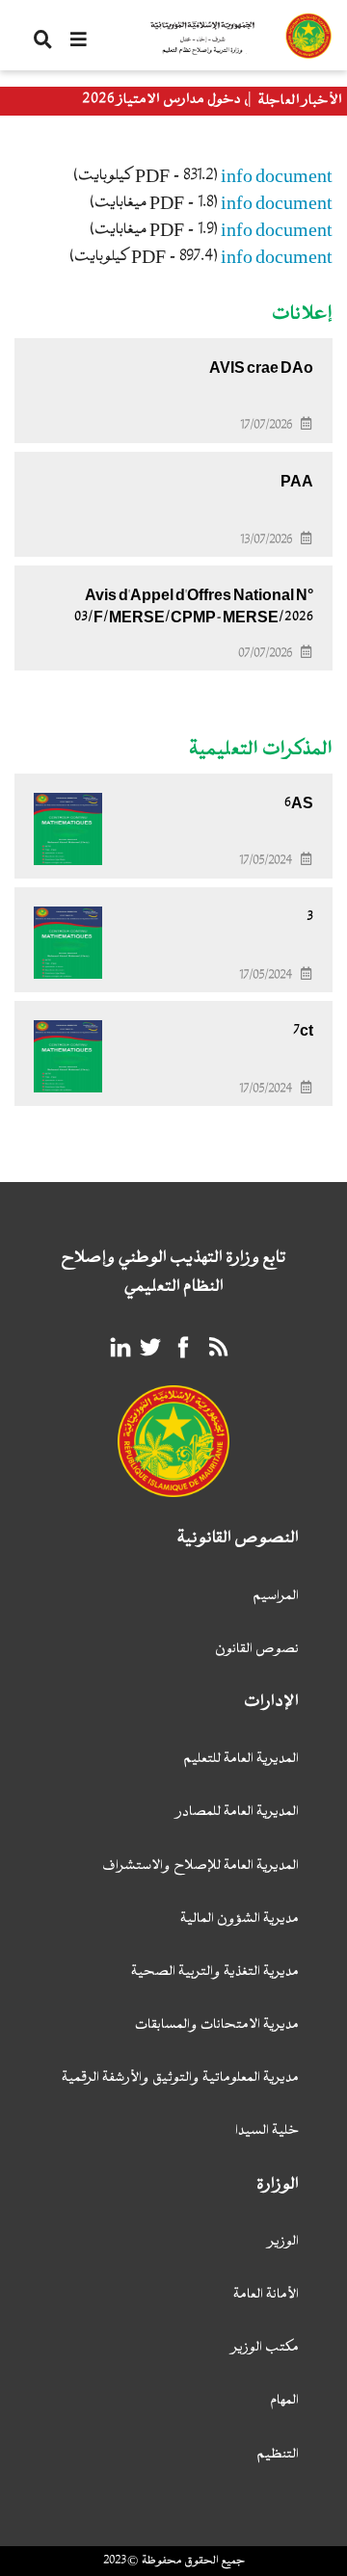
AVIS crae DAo (261, 368)
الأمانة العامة (266, 2295)
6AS (299, 803)
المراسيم (276, 1597)
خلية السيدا (267, 2131)
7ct (303, 1031)
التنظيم (278, 2455)
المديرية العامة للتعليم (241, 1760)
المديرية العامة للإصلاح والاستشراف (200, 1866)
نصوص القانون (257, 1650)
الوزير (284, 2242)
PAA (297, 482)
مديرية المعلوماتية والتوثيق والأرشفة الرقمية (180, 2078)
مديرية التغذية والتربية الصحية (215, 1972)
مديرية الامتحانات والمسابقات (217, 2025)
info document (277, 176)
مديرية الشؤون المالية (240, 1919)
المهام (284, 2401)
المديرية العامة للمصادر (238, 1813)
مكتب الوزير (266, 2348)
